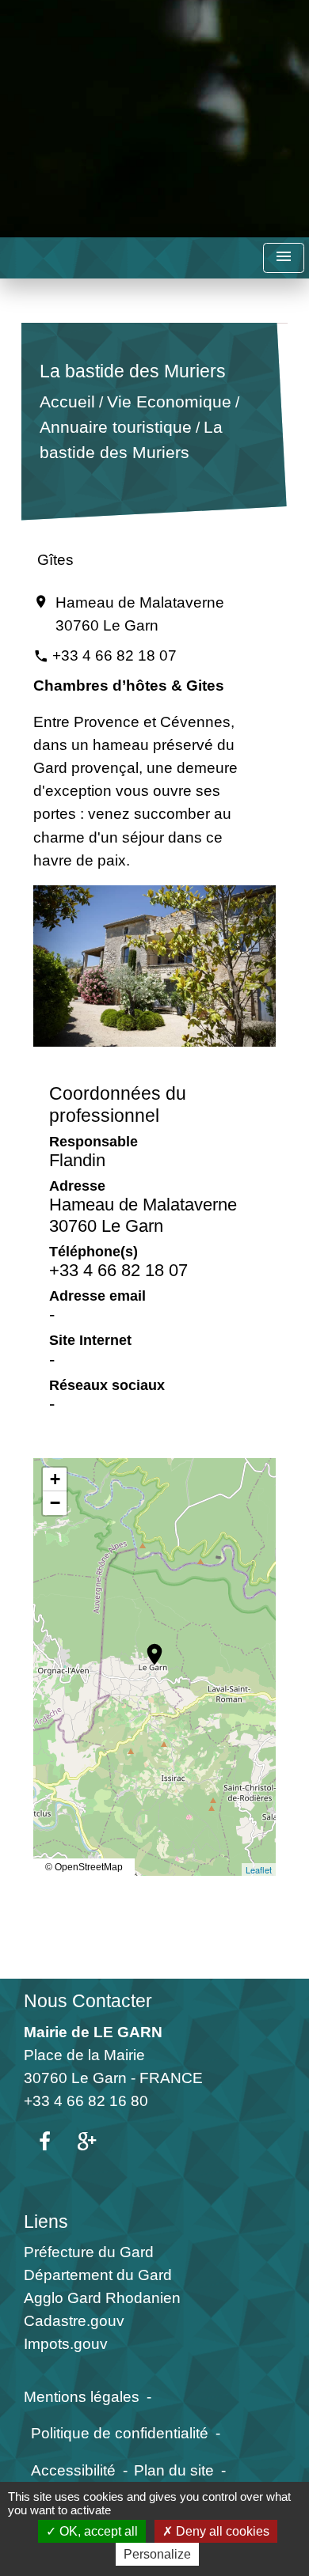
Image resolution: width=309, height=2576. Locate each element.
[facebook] (45, 2142)
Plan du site (174, 2470)
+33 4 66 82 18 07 (114, 655)
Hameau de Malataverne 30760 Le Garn (140, 614)
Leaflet (259, 1869)
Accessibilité (73, 2470)
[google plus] (87, 2142)
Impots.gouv (66, 2343)
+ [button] (55, 1479)
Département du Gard (98, 2275)
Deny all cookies (221, 2531)
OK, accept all (97, 2531)
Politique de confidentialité (120, 2433)
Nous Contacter (88, 2001)
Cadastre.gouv (74, 2320)
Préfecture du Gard (89, 2252)
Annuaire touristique (116, 427)
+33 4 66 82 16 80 (86, 2101)
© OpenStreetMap (84, 1867)
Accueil (67, 402)
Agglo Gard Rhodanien (102, 2298)
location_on (147, 1646)
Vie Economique (169, 402)
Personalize (157, 2554)
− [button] (55, 1503)
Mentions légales (82, 2396)
